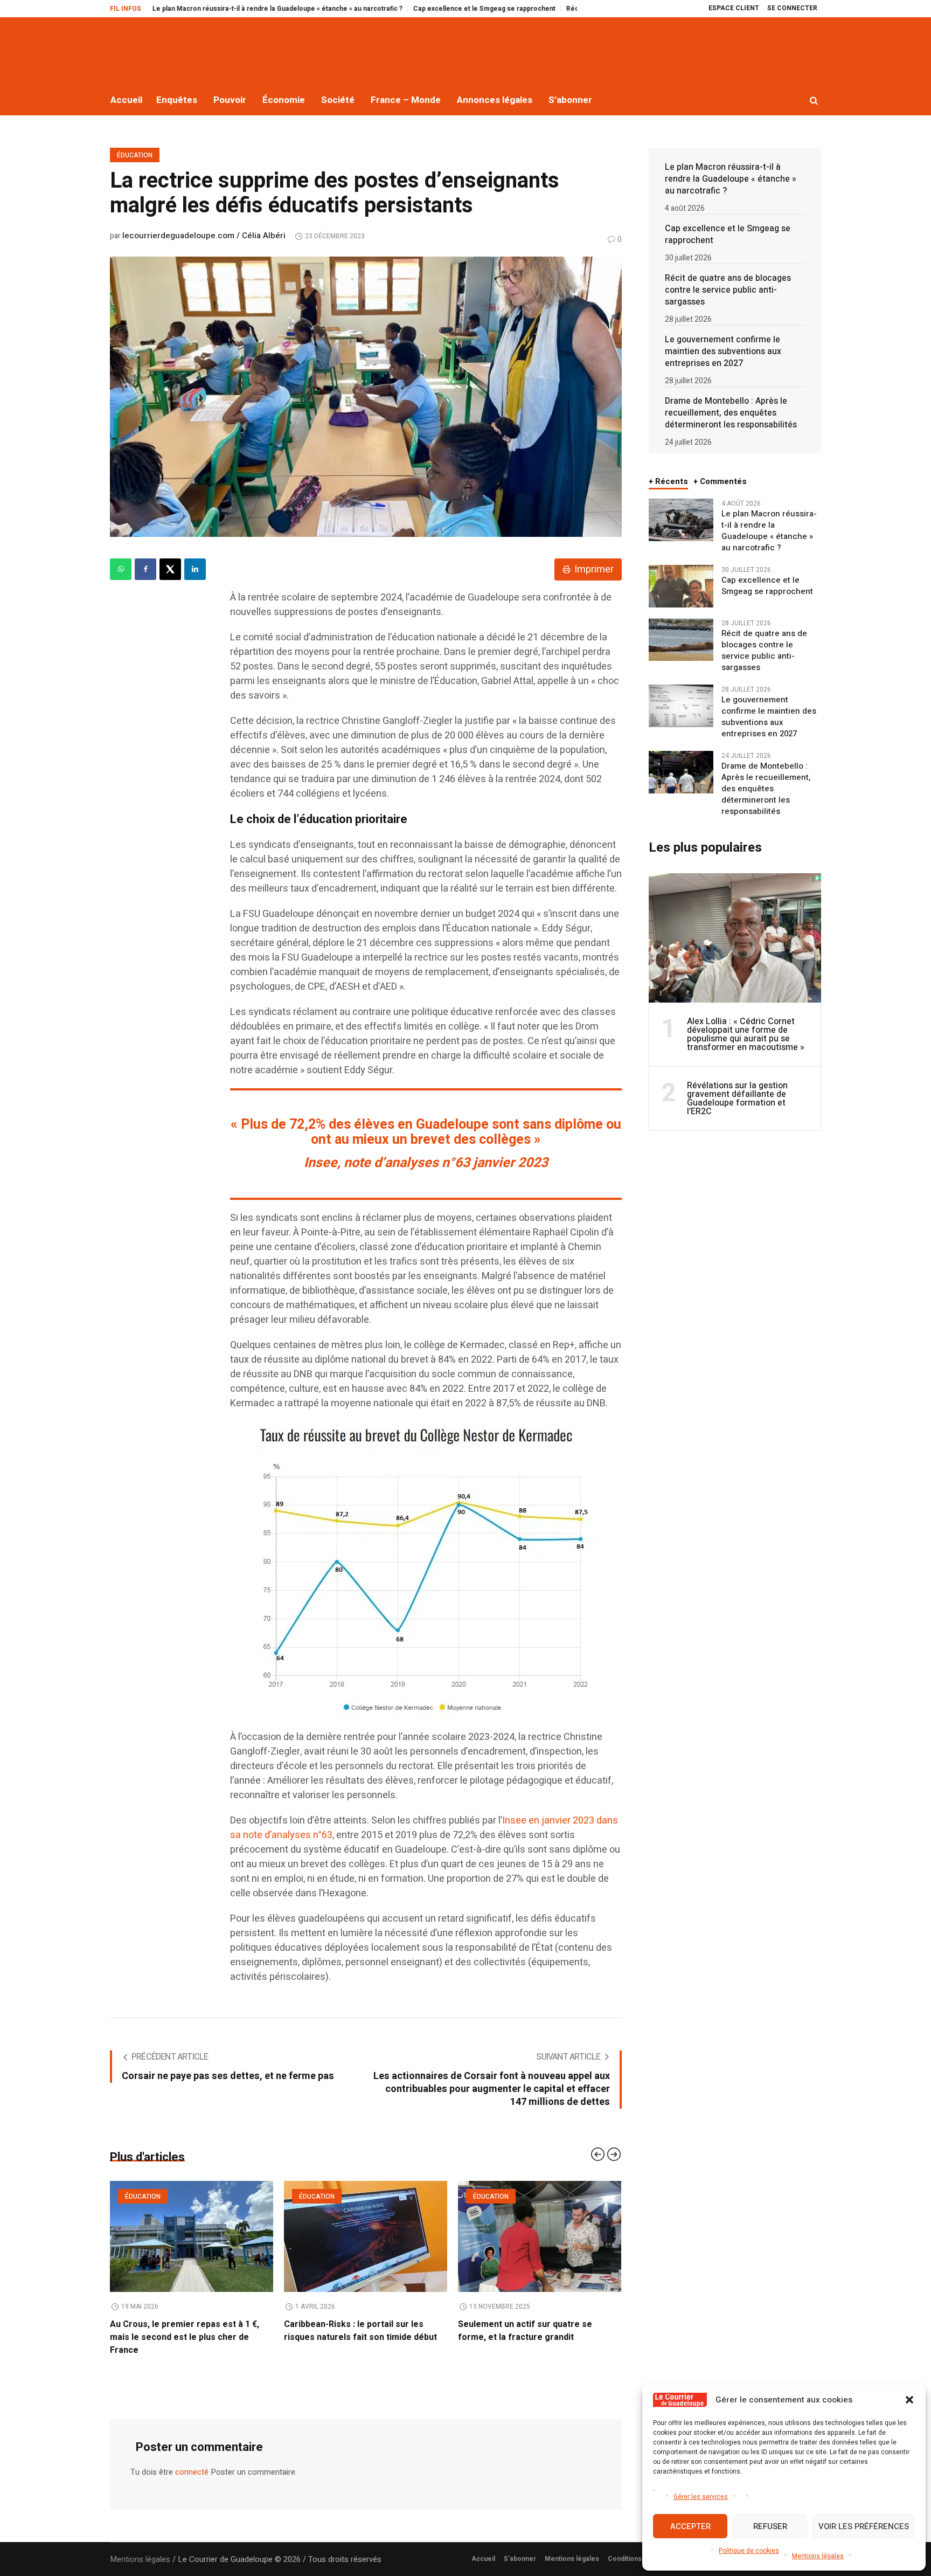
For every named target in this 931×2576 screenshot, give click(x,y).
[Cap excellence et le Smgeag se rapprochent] (681, 586)
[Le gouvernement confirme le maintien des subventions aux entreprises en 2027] (681, 706)
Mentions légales (818, 2556)
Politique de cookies (749, 2551)
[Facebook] (145, 569)
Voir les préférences (864, 2526)
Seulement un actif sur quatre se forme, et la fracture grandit (351, 2331)
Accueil (483, 2546)
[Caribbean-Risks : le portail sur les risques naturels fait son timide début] (192, 2236)
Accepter (690, 2526)
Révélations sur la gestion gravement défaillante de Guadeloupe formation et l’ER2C (737, 1099)
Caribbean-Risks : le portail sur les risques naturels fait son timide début (186, 2331)
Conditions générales (642, 2546)
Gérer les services (701, 2497)
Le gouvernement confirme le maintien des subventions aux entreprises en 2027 (723, 351)
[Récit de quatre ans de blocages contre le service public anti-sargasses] (681, 639)
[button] (909, 2400)
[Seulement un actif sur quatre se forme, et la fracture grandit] (366, 2236)
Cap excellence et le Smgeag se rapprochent (377, 9)
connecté (192, 2459)
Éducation (135, 155)
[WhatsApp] (121, 569)
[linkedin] (195, 569)
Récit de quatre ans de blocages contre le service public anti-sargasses (572, 9)
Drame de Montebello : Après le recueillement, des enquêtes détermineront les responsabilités (731, 413)
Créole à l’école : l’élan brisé (516, 2324)
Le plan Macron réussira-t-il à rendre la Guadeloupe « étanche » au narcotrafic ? (170, 9)
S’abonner (520, 2546)
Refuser (770, 2526)
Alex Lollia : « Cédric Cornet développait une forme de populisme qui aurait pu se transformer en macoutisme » (746, 1034)
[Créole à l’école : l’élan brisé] (540, 2236)
